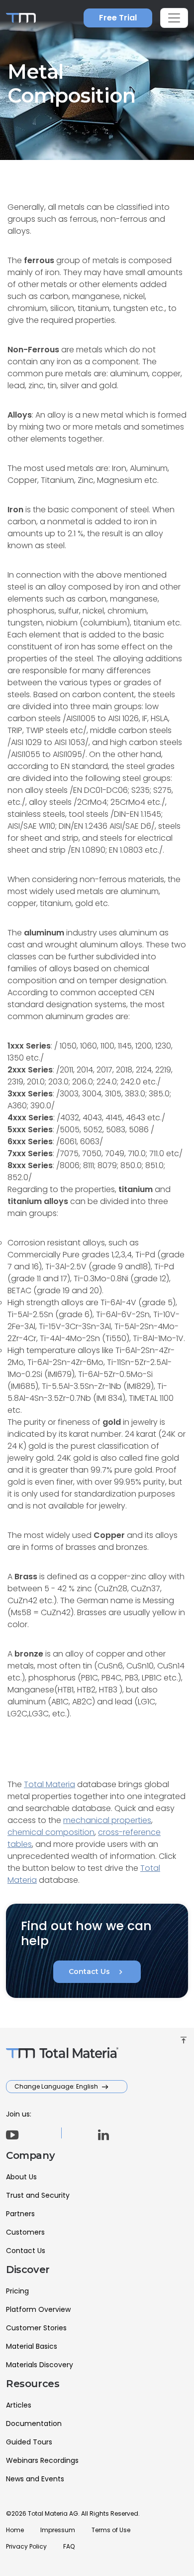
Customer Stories (36, 2328)
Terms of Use (111, 2530)
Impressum (58, 2530)
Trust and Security (38, 2195)
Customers (25, 2232)
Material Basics (32, 2346)
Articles (19, 2405)
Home (15, 2530)
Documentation (34, 2424)
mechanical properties (107, 1820)
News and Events (35, 2479)
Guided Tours (29, 2442)
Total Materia (49, 1784)
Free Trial (118, 18)
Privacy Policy (26, 2546)
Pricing (17, 2291)
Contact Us (97, 1972)
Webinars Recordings (42, 2460)
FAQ (69, 2546)
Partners (20, 2214)
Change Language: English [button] (57, 2086)
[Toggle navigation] (174, 18)
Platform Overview (38, 2309)
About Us (21, 2177)
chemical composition (51, 1832)
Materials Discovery (40, 2365)
